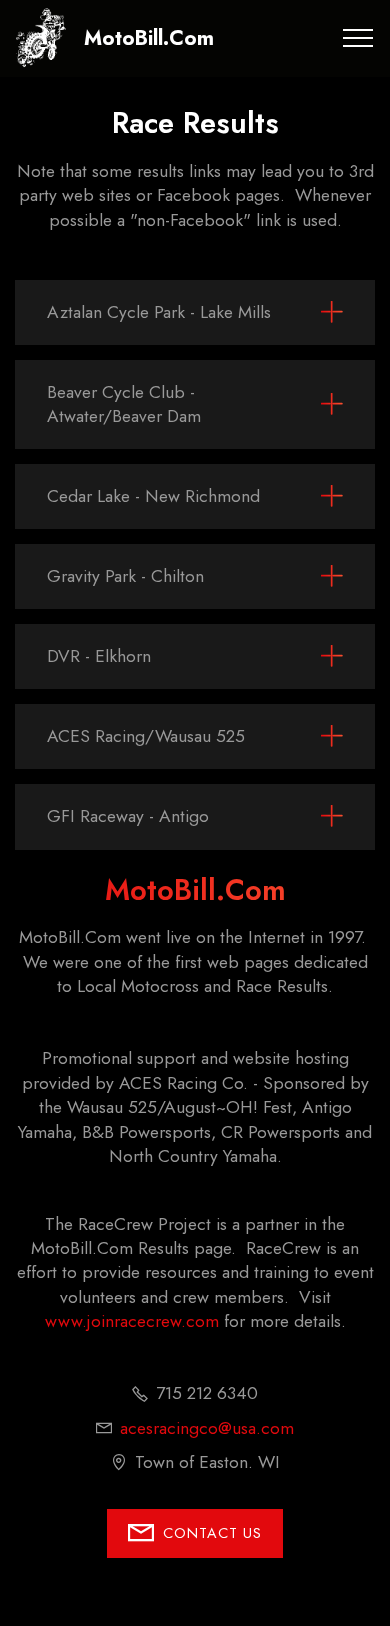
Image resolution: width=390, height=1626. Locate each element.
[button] (195, 312)
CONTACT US (212, 1533)
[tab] (195, 312)
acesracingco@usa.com (207, 1428)
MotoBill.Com (149, 38)
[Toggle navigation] (358, 38)
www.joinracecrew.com (132, 1321)
